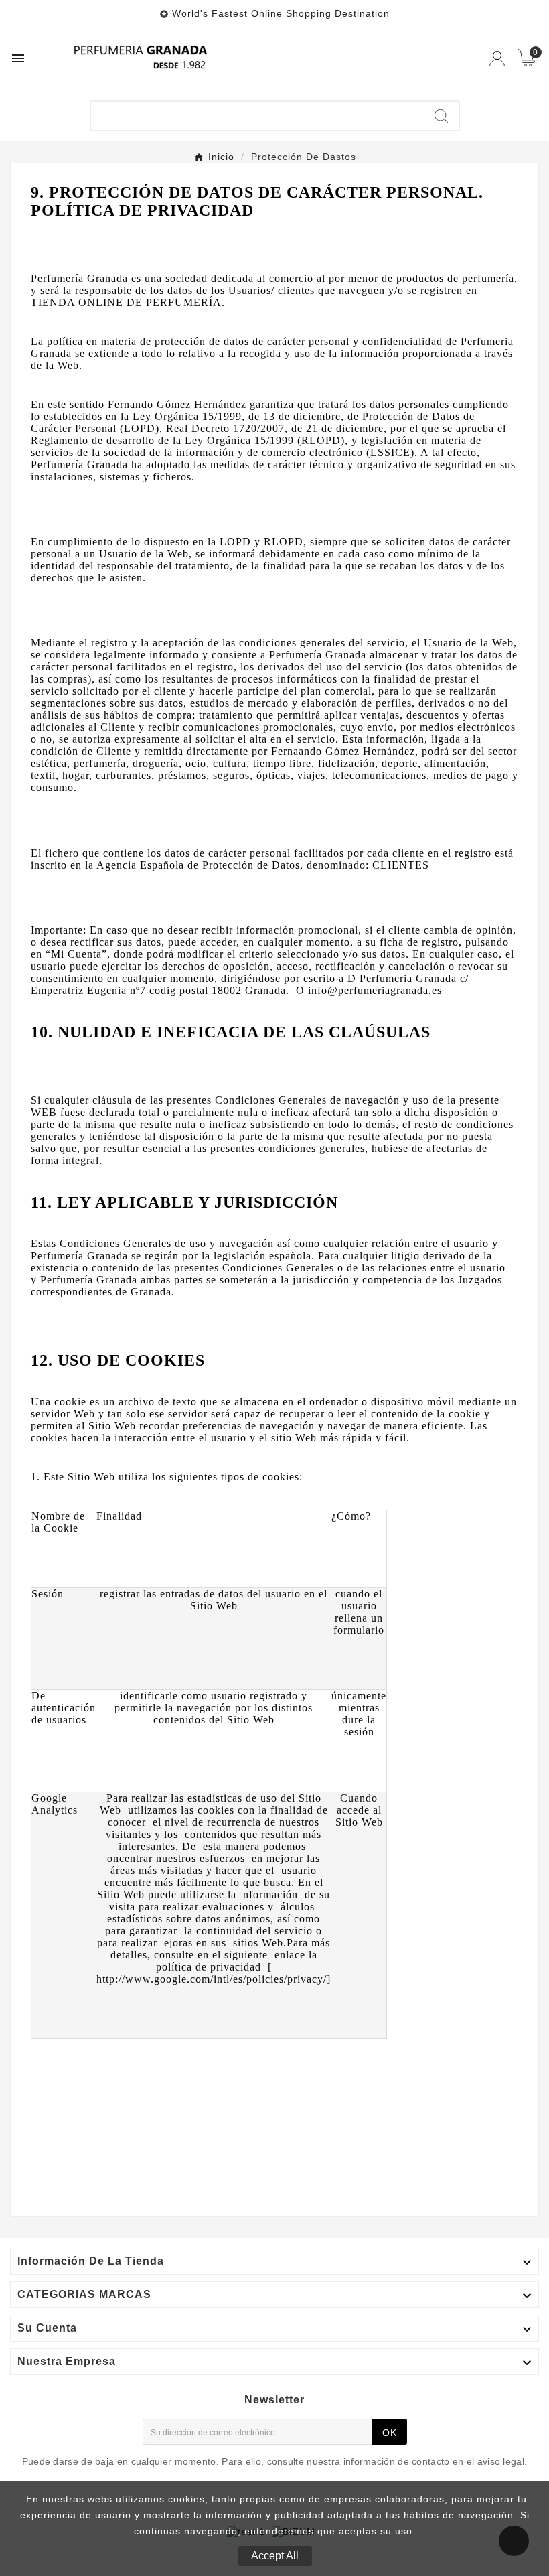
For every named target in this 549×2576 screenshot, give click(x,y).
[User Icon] (497, 59)
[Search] (441, 116)
